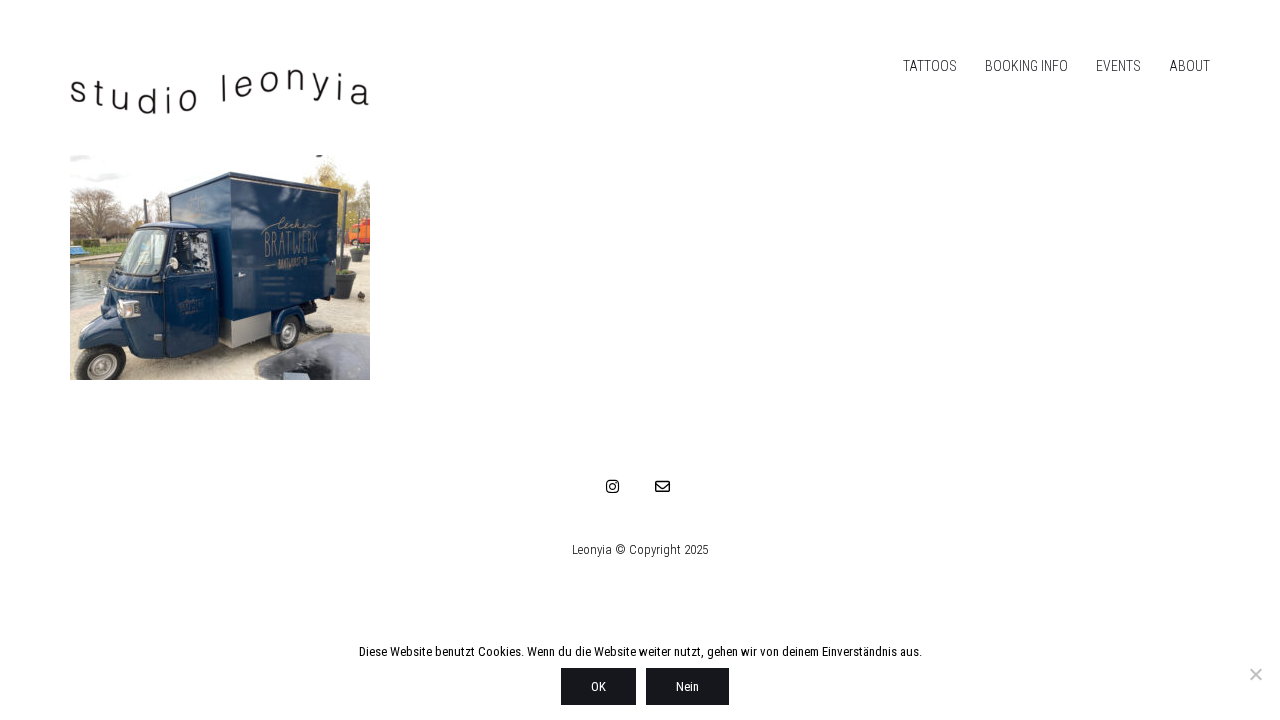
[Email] (663, 486)
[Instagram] (613, 486)
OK (598, 686)
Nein (687, 686)
